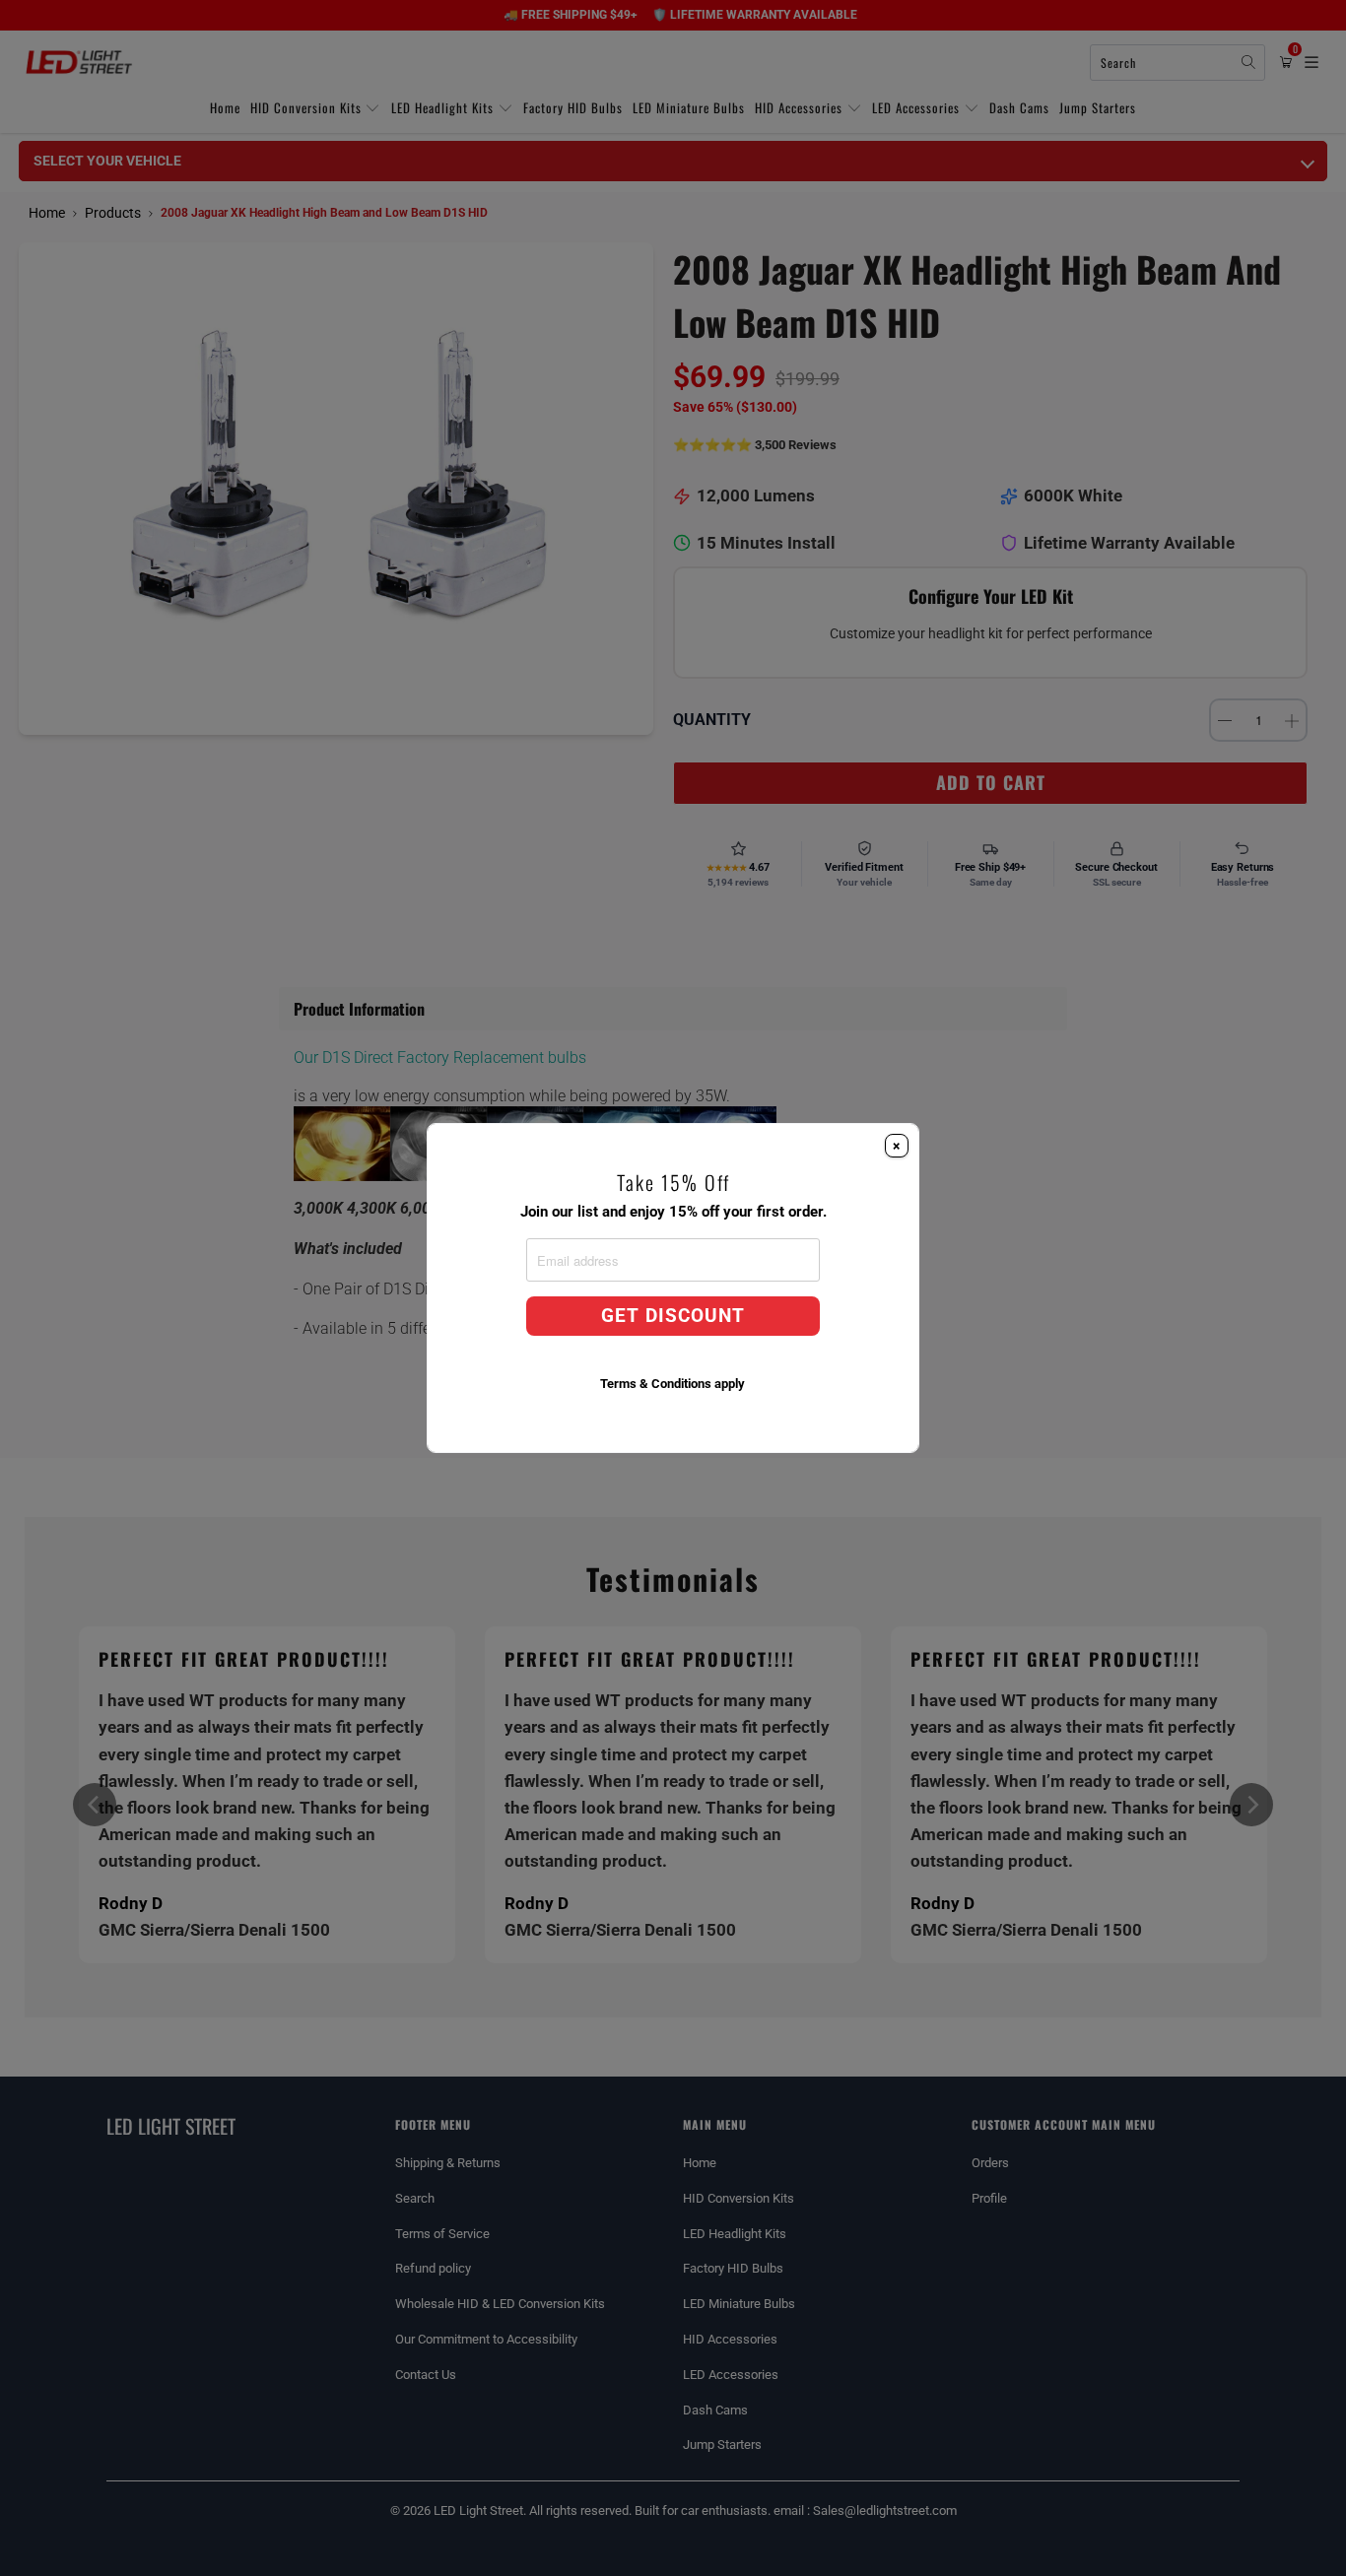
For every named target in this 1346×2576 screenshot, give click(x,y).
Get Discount (673, 1316)
